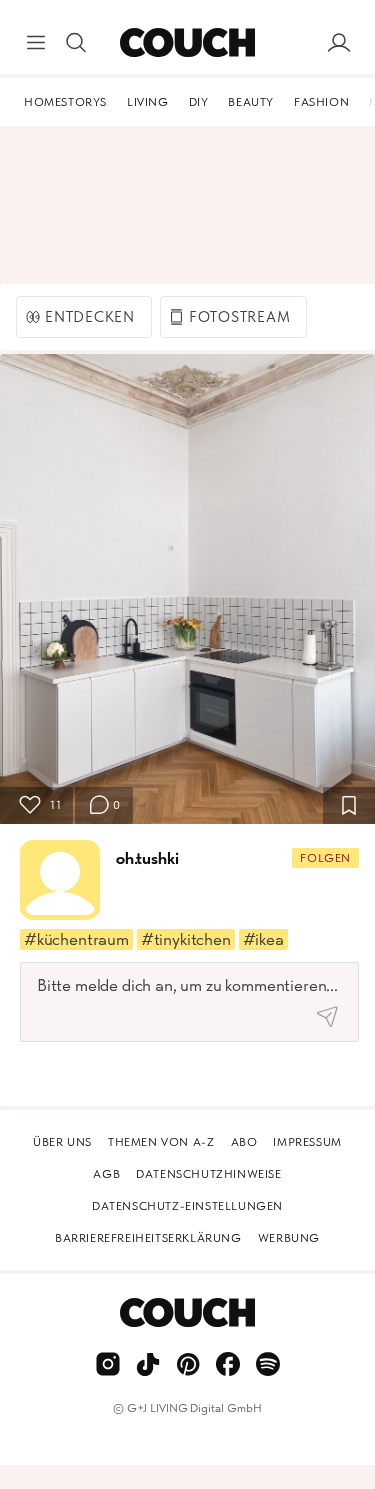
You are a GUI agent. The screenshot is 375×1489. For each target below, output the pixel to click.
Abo (244, 1142)
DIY (199, 102)
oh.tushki (147, 858)
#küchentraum (76, 939)
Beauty (251, 102)
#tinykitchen (186, 939)
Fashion (321, 102)
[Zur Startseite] (187, 43)
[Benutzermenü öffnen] (339, 43)
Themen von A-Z (161, 1142)
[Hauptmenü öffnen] (36, 43)
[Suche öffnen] (76, 43)
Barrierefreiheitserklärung (148, 1238)
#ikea (263, 939)
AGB (106, 1174)
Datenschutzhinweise (208, 1174)
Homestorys (65, 102)
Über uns (62, 1142)
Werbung (289, 1238)
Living (148, 102)
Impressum (307, 1142)
